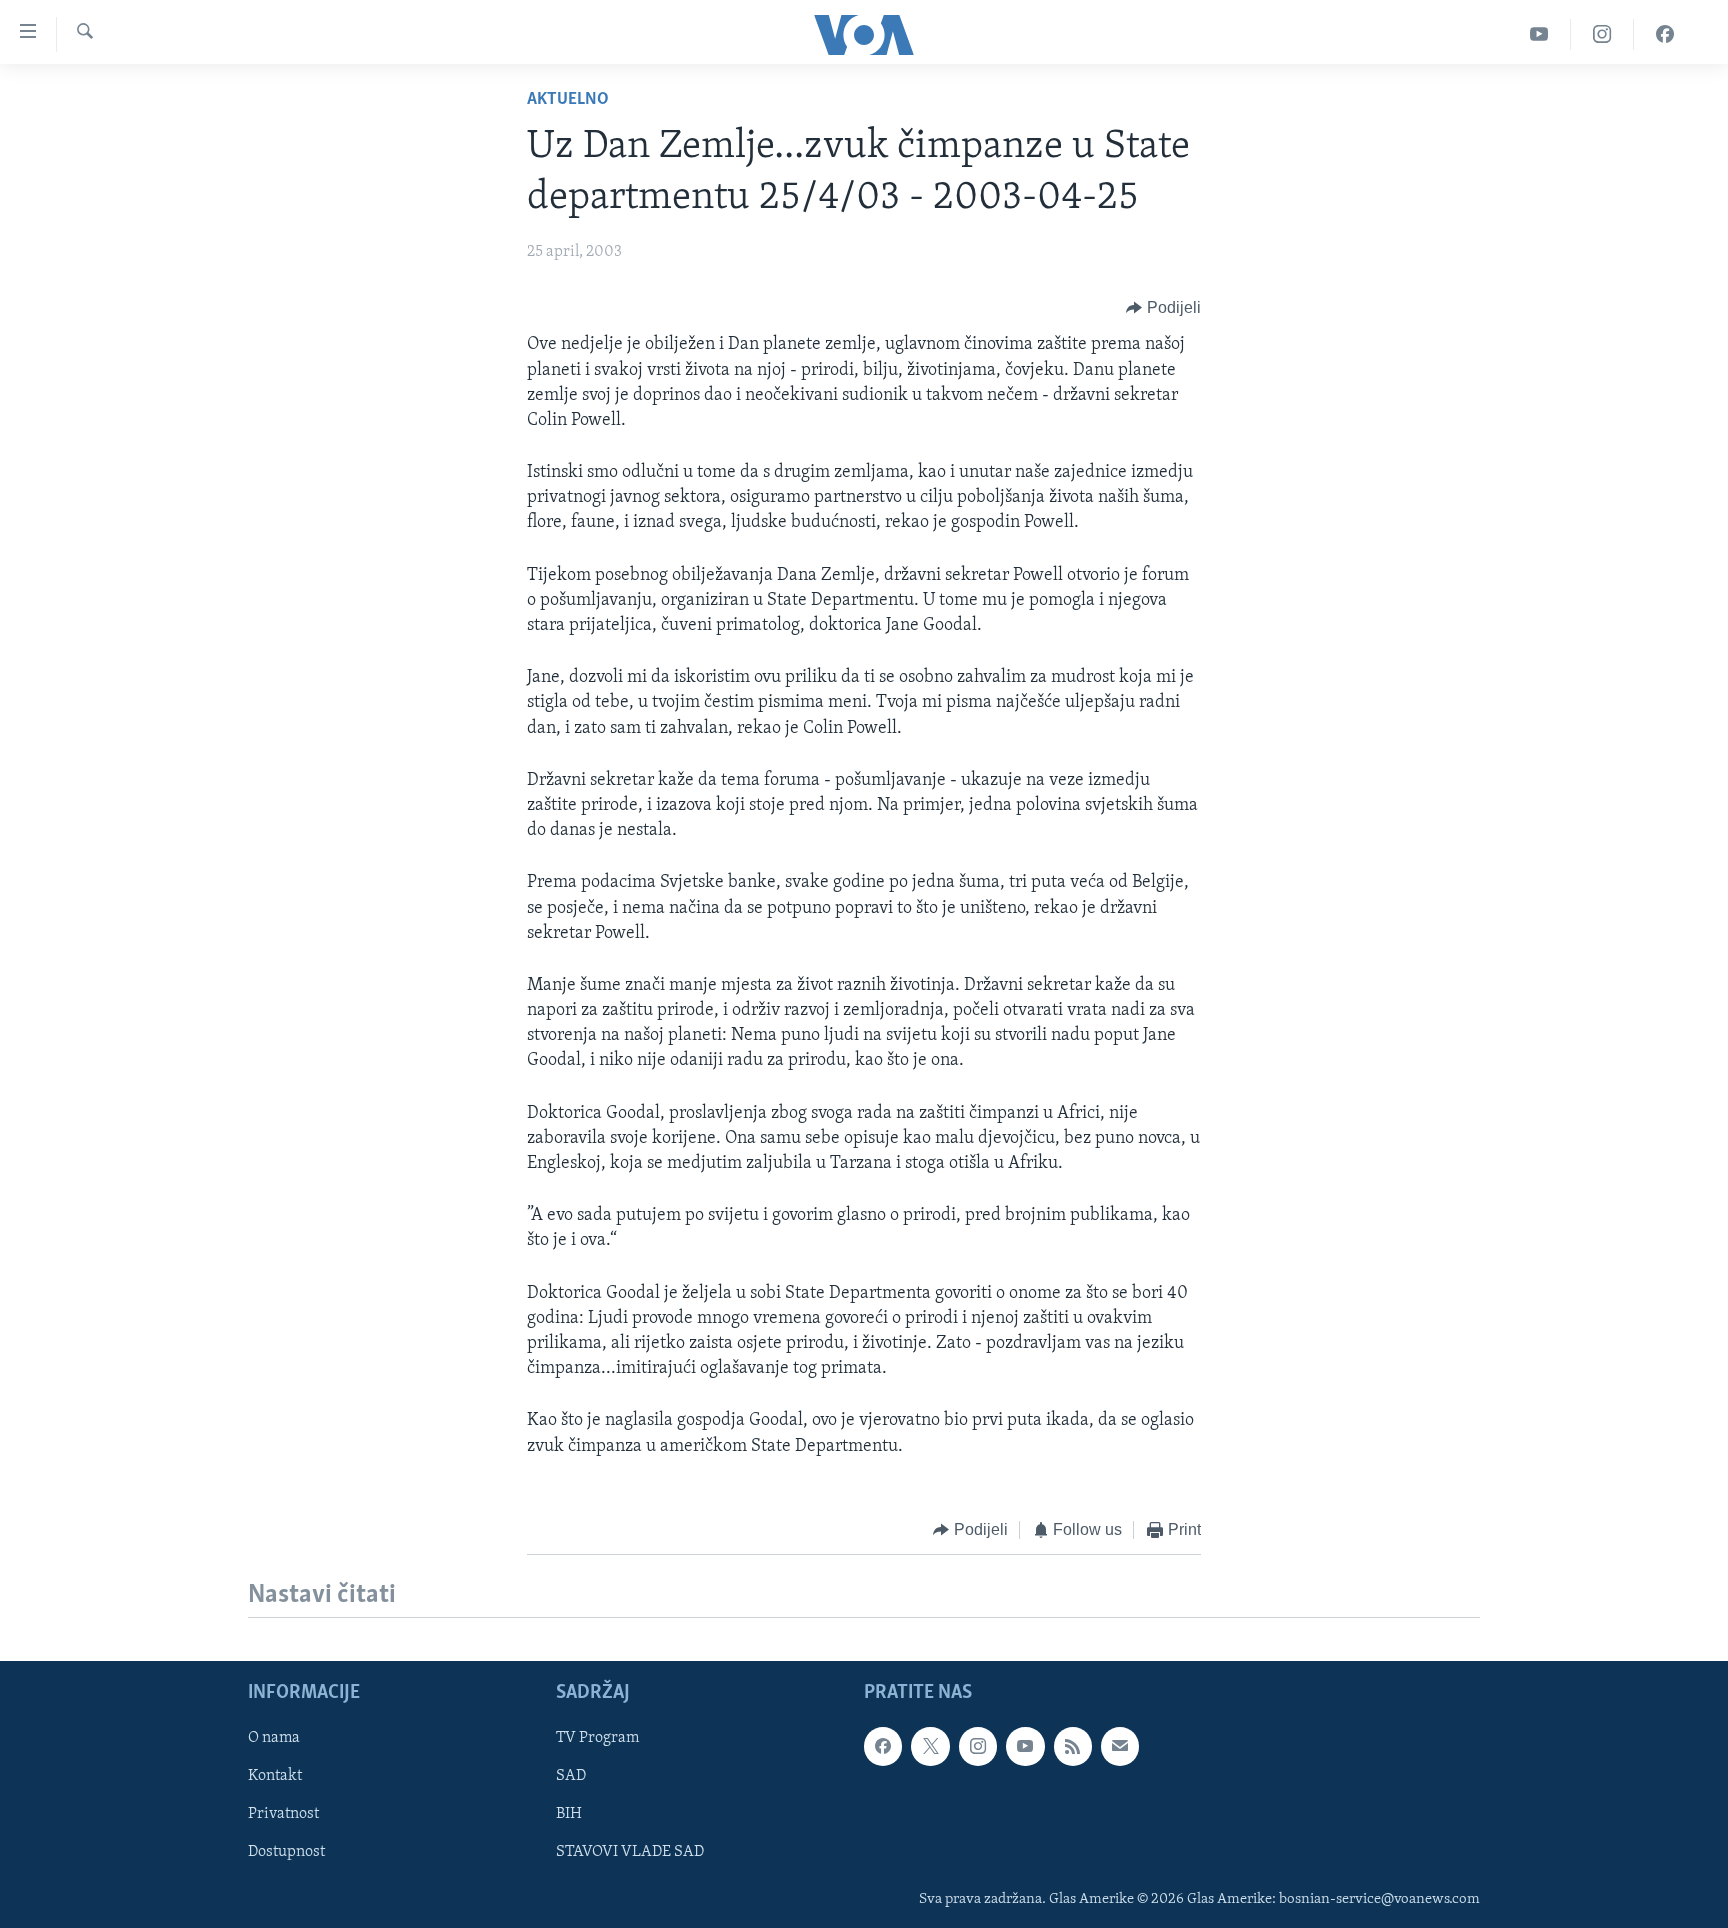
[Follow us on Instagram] (978, 1746)
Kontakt (275, 1777)
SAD (571, 1777)
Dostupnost (286, 1853)
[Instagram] (1602, 34)
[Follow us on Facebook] (883, 1746)
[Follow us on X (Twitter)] (930, 1746)
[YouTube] (1539, 34)
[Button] (1163, 308)
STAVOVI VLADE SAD (630, 1853)
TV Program (597, 1738)
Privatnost (283, 1815)
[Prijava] (1120, 1746)
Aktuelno (568, 100)
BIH (569, 1815)
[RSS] (1073, 1746)
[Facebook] (1665, 34)
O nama (274, 1738)
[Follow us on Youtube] (1025, 1746)
